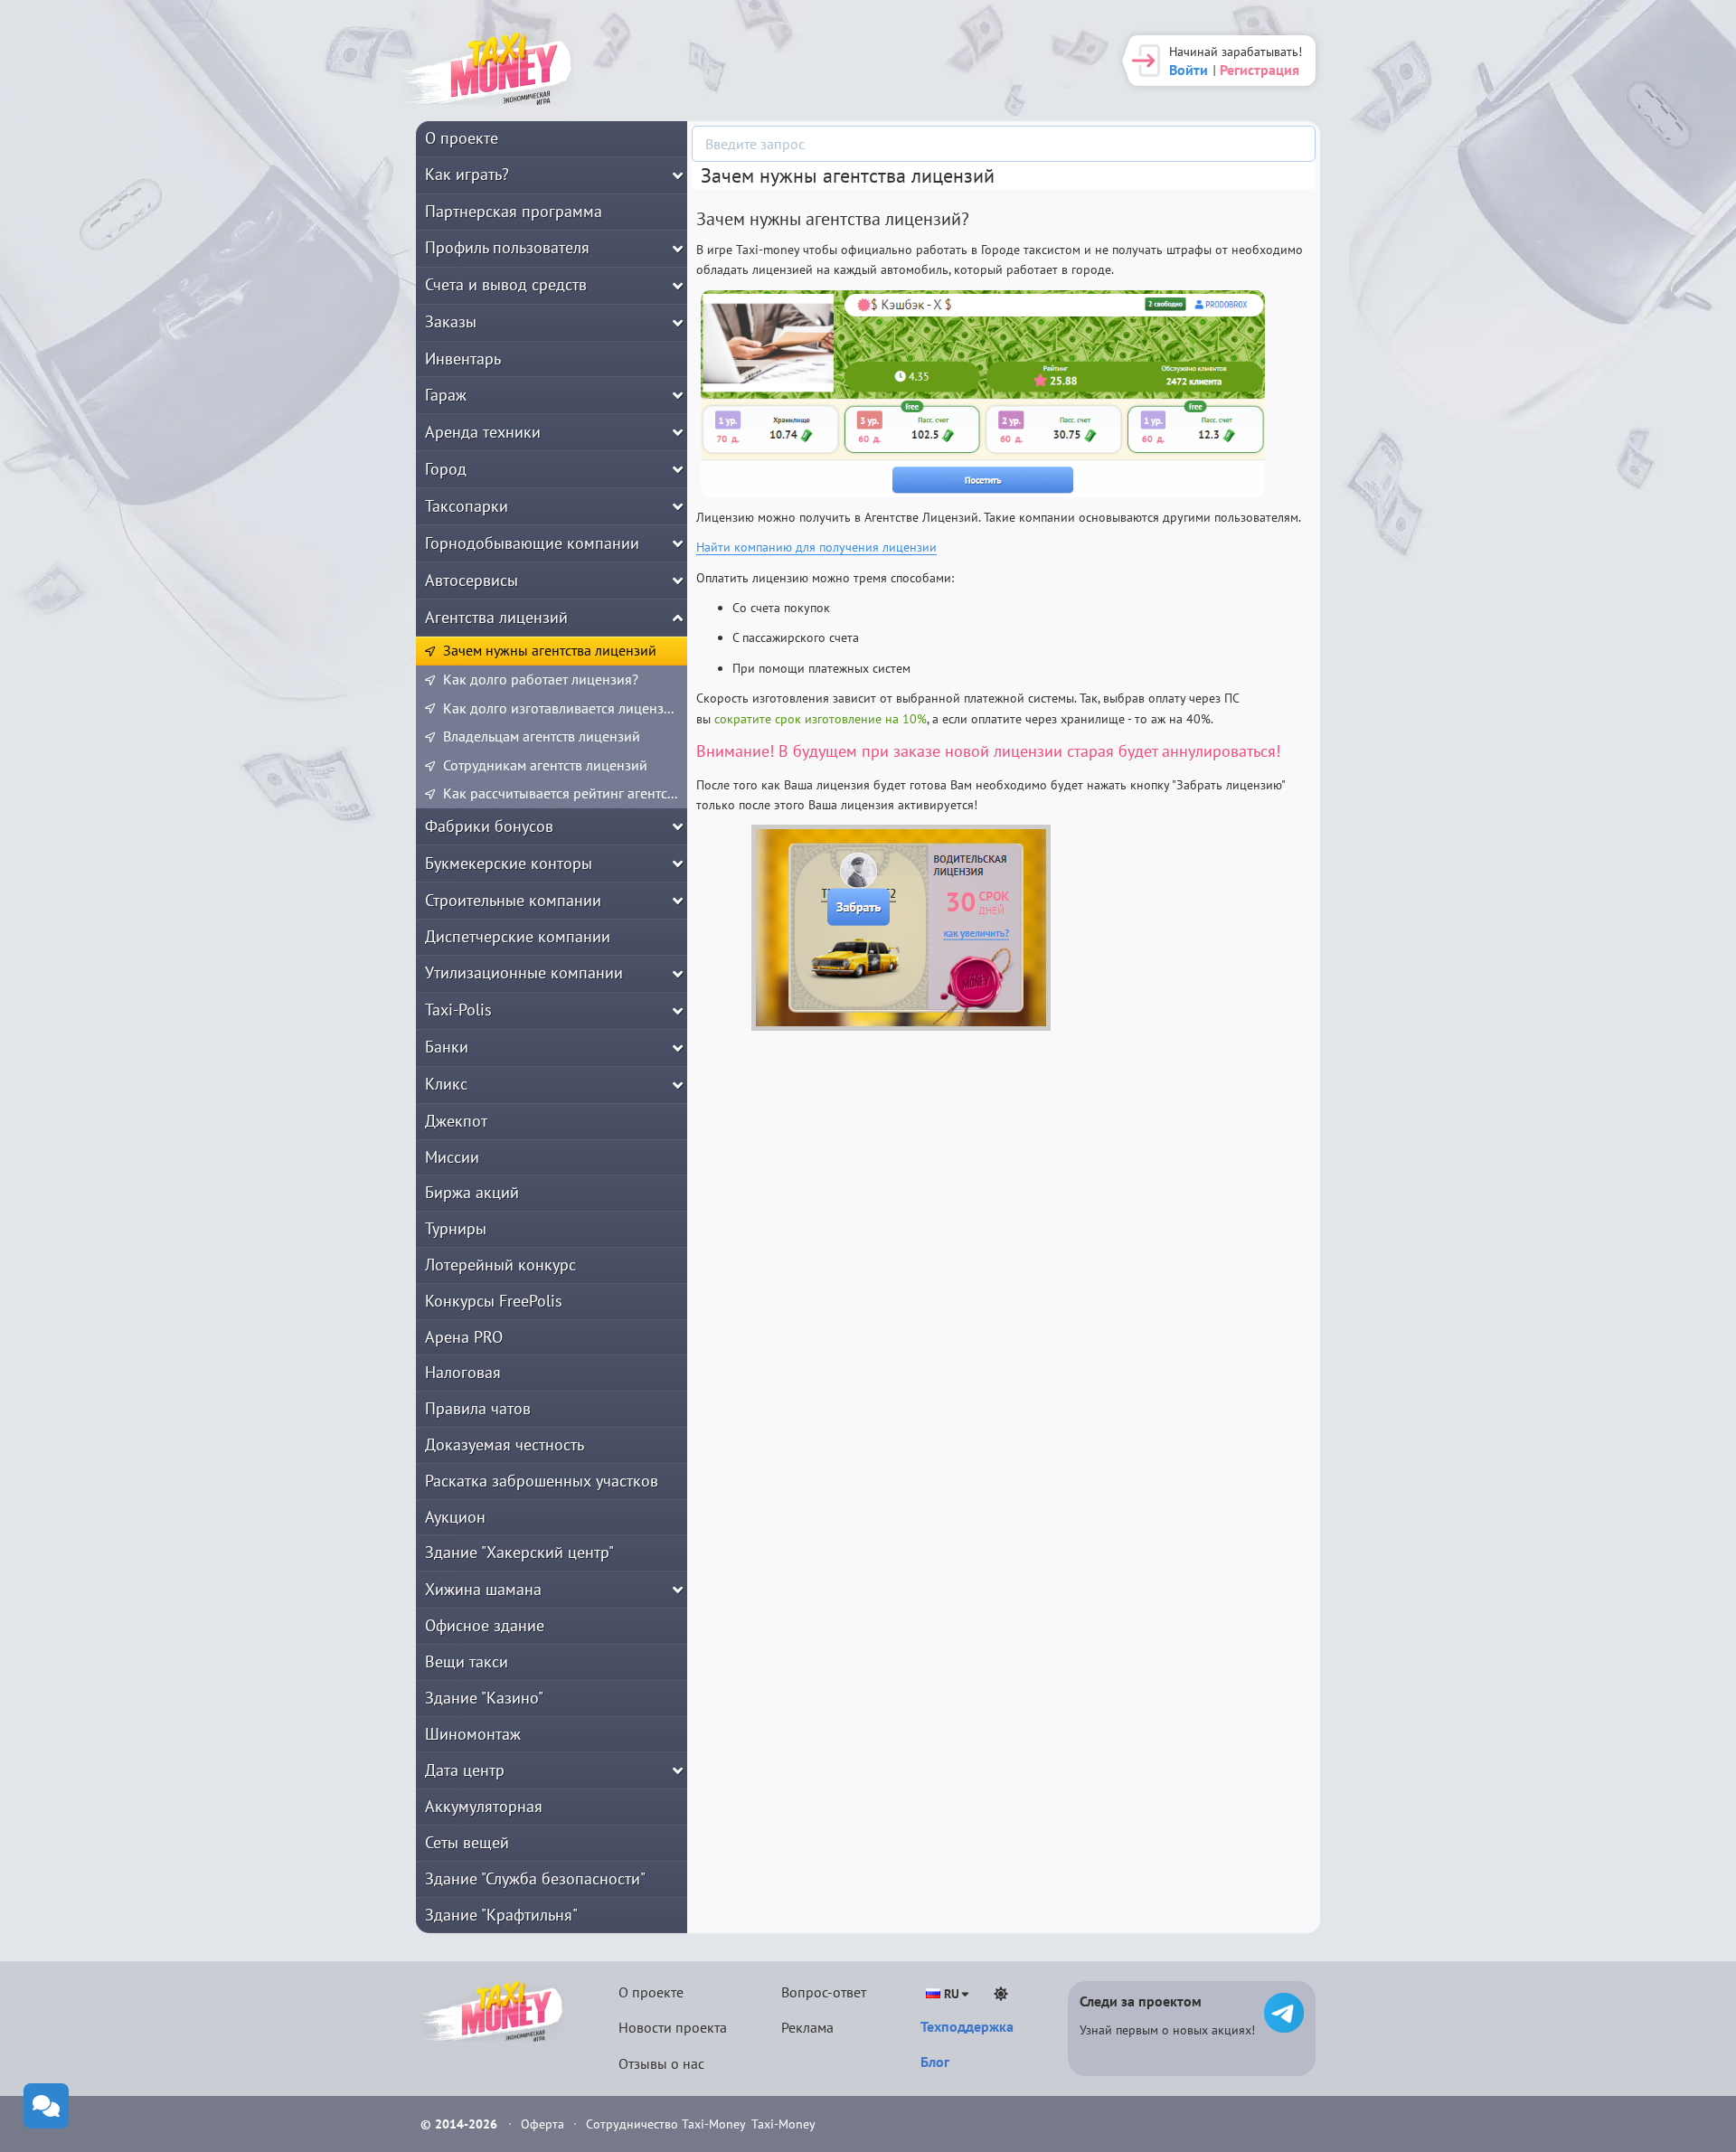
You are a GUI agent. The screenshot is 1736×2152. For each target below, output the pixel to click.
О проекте (462, 138)
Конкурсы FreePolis (494, 1301)
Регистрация (1260, 70)
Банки (447, 1047)
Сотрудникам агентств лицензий (545, 765)
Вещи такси (467, 1661)
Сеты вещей (467, 1842)
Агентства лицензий (496, 617)
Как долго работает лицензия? (541, 679)
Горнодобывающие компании (532, 543)
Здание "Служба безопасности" (535, 1878)
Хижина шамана (483, 1589)
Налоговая (463, 1372)
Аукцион (455, 1517)
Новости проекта (673, 2027)
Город (446, 469)
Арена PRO (464, 1337)
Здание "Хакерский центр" (519, 1552)
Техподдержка (967, 2026)
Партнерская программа (514, 211)
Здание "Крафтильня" (501, 1915)
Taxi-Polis (458, 1010)
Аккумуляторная (484, 1806)
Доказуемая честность (505, 1444)
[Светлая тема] (1001, 1994)
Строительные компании (513, 900)
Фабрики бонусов (489, 826)
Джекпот (456, 1121)
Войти (1189, 70)
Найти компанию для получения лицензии (816, 547)
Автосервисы (472, 580)
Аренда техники (483, 432)
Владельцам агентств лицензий (542, 736)
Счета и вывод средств (506, 284)
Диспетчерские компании (518, 936)
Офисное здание (485, 1625)
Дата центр (465, 1770)
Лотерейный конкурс (500, 1265)
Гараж (446, 395)
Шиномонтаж (473, 1734)
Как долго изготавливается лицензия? (564, 708)
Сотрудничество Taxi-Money (666, 2124)
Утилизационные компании (524, 972)
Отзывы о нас (661, 2063)
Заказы (451, 321)
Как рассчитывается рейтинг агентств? (565, 793)
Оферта (544, 2124)
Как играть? (467, 174)
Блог (935, 2062)
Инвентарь (463, 359)
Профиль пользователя (507, 247)
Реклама (807, 2027)
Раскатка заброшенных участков (542, 1481)
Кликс (446, 1084)
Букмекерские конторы (509, 863)
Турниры (456, 1228)
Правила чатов (478, 1408)
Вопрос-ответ (824, 1992)
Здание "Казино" (484, 1698)
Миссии (452, 1157)
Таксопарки (467, 506)
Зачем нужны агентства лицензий (550, 650)
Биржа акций (472, 1192)
